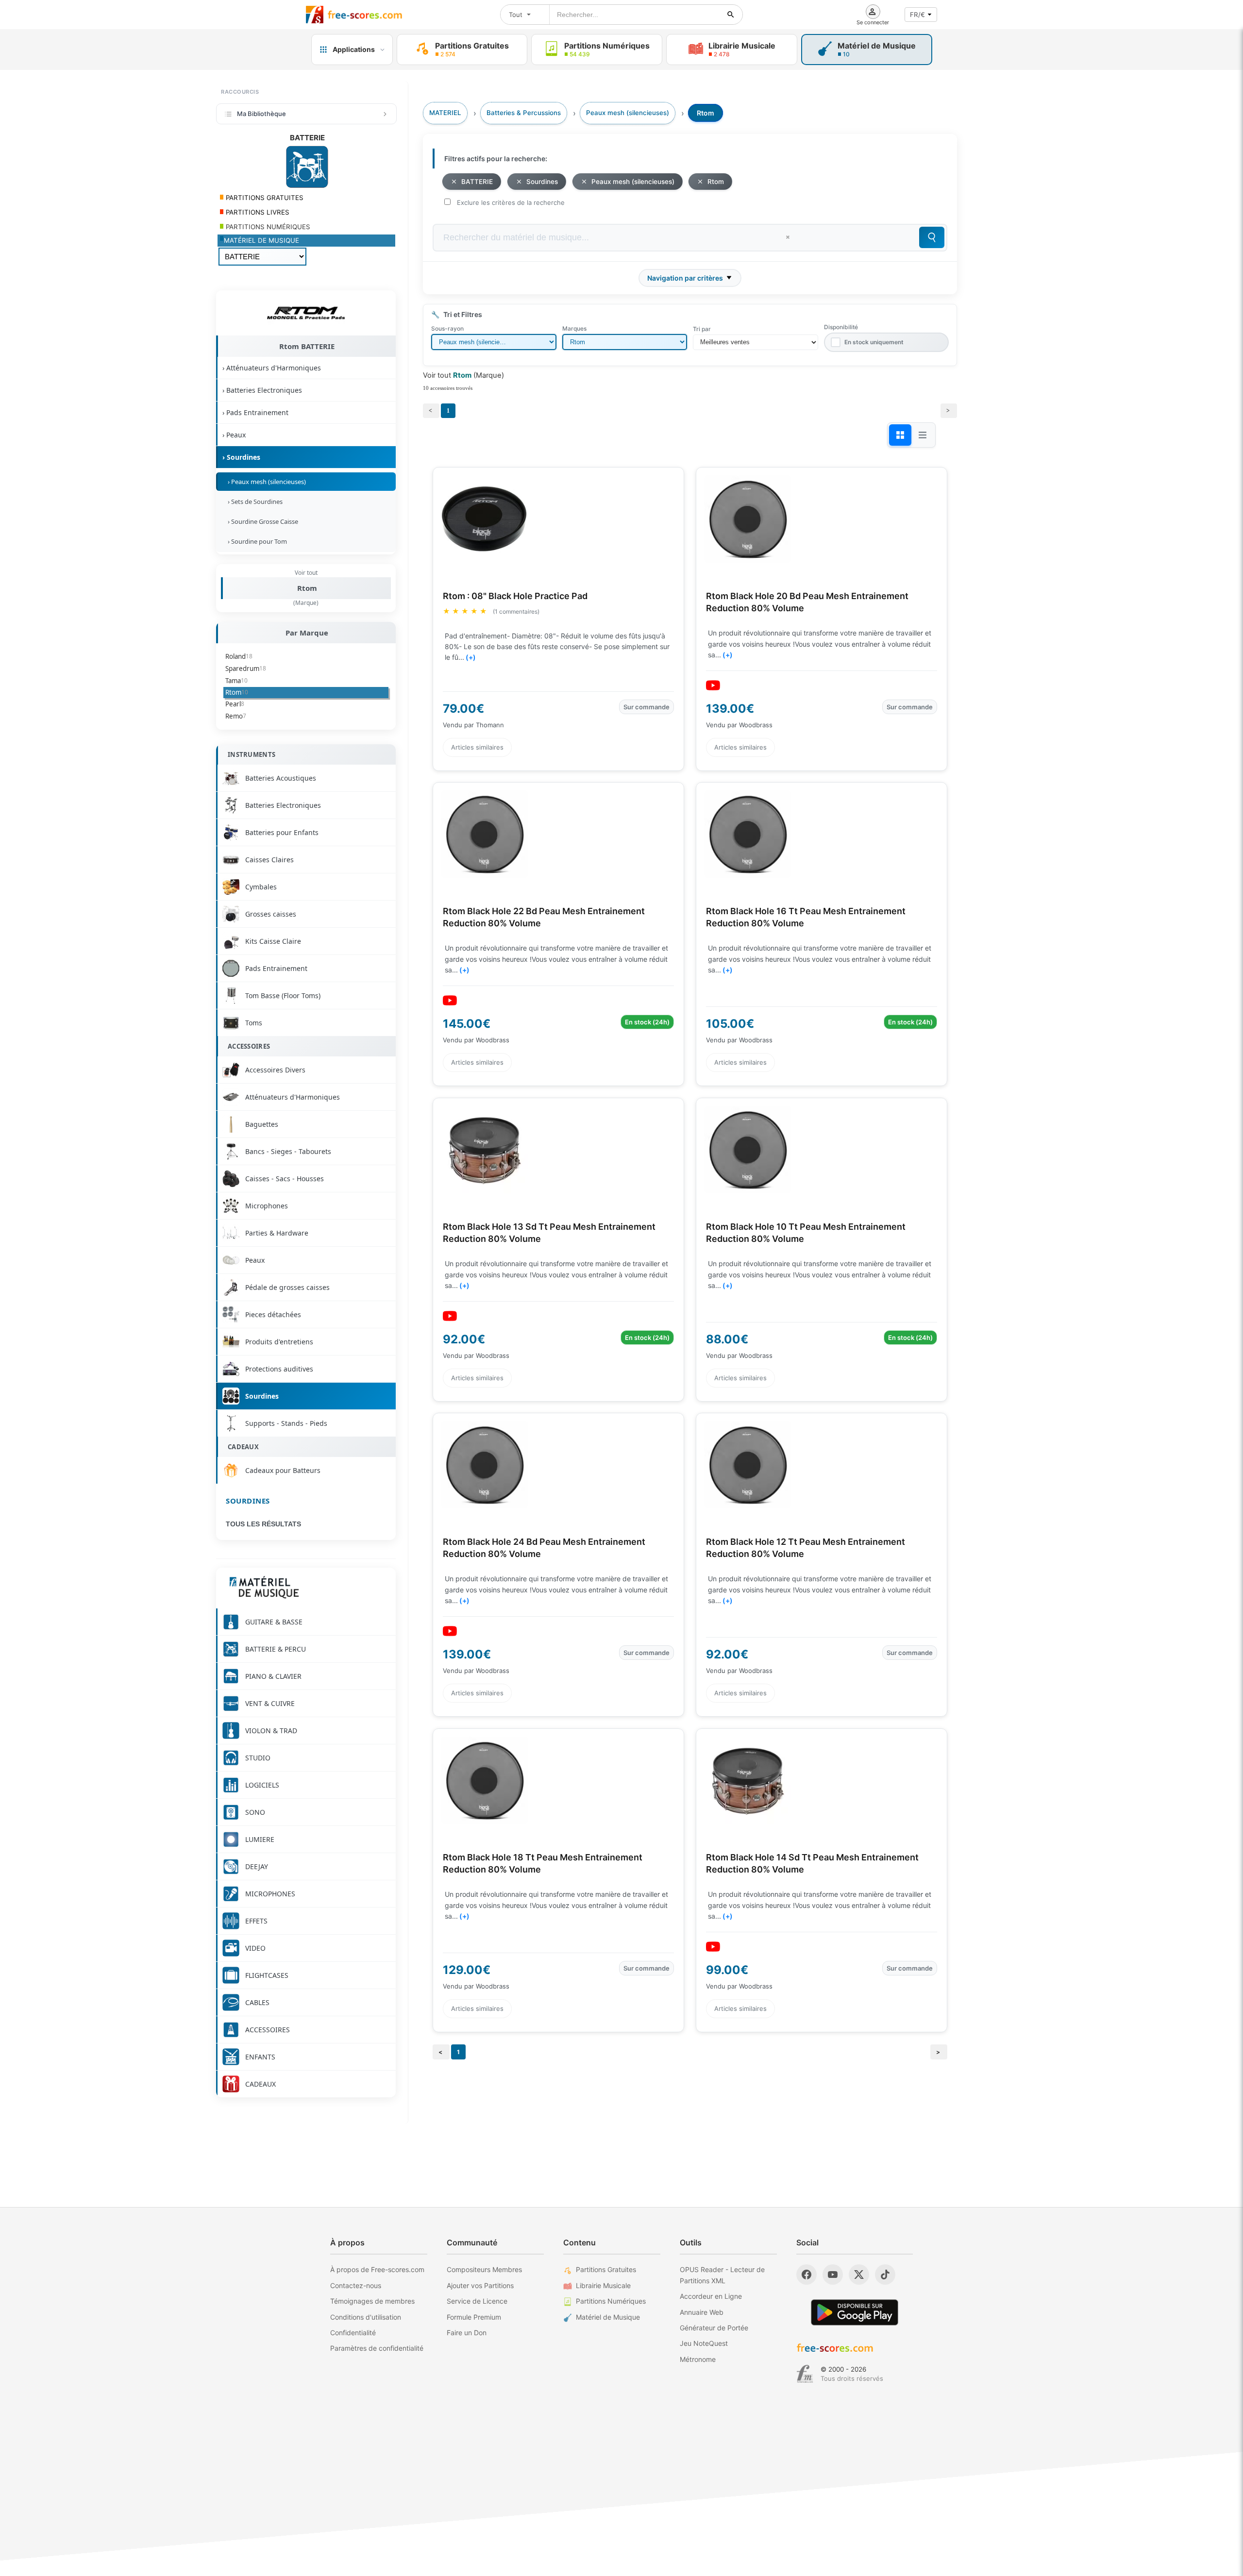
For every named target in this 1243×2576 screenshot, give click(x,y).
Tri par (702, 329)
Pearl (235, 704)
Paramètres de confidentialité (377, 2348)
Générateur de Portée (714, 2328)
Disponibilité (841, 327)
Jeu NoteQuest (704, 2343)
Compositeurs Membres (484, 2269)
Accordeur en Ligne (711, 2296)
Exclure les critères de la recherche (511, 202)
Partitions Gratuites (606, 2269)
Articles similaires (477, 747)
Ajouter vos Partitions (480, 2285)
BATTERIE (477, 182)
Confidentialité (353, 2333)
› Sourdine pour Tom (256, 541)
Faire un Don (467, 2333)
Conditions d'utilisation (366, 2317)
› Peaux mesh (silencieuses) (265, 482)
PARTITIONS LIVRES (257, 212)
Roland (239, 656)
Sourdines (248, 1501)
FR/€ (917, 15)
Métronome (698, 2359)
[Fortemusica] (805, 2374)
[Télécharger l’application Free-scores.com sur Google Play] (855, 2312)
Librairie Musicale (603, 2285)
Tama (236, 681)
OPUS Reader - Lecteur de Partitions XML (722, 2275)
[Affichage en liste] (923, 435)
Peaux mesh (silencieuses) (633, 182)
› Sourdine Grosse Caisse (261, 521)
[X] (859, 2275)
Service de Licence (477, 2301)
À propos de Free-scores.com (377, 2269)
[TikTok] (885, 2275)
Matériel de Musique (608, 2317)
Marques (574, 328)
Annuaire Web (702, 2312)
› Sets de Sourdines (254, 502)
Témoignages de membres (372, 2301)
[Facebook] (806, 2275)
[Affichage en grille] (900, 435)
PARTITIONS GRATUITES (264, 198)
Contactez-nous (356, 2285)
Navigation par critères (685, 278)
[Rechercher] (731, 15)
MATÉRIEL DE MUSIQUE (261, 240)
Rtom (307, 588)
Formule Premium (474, 2317)
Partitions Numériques (611, 2301)
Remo (236, 716)
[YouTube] (833, 2275)
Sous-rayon (447, 328)
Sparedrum (246, 669)
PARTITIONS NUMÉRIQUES (267, 227)
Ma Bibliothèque (261, 114)
